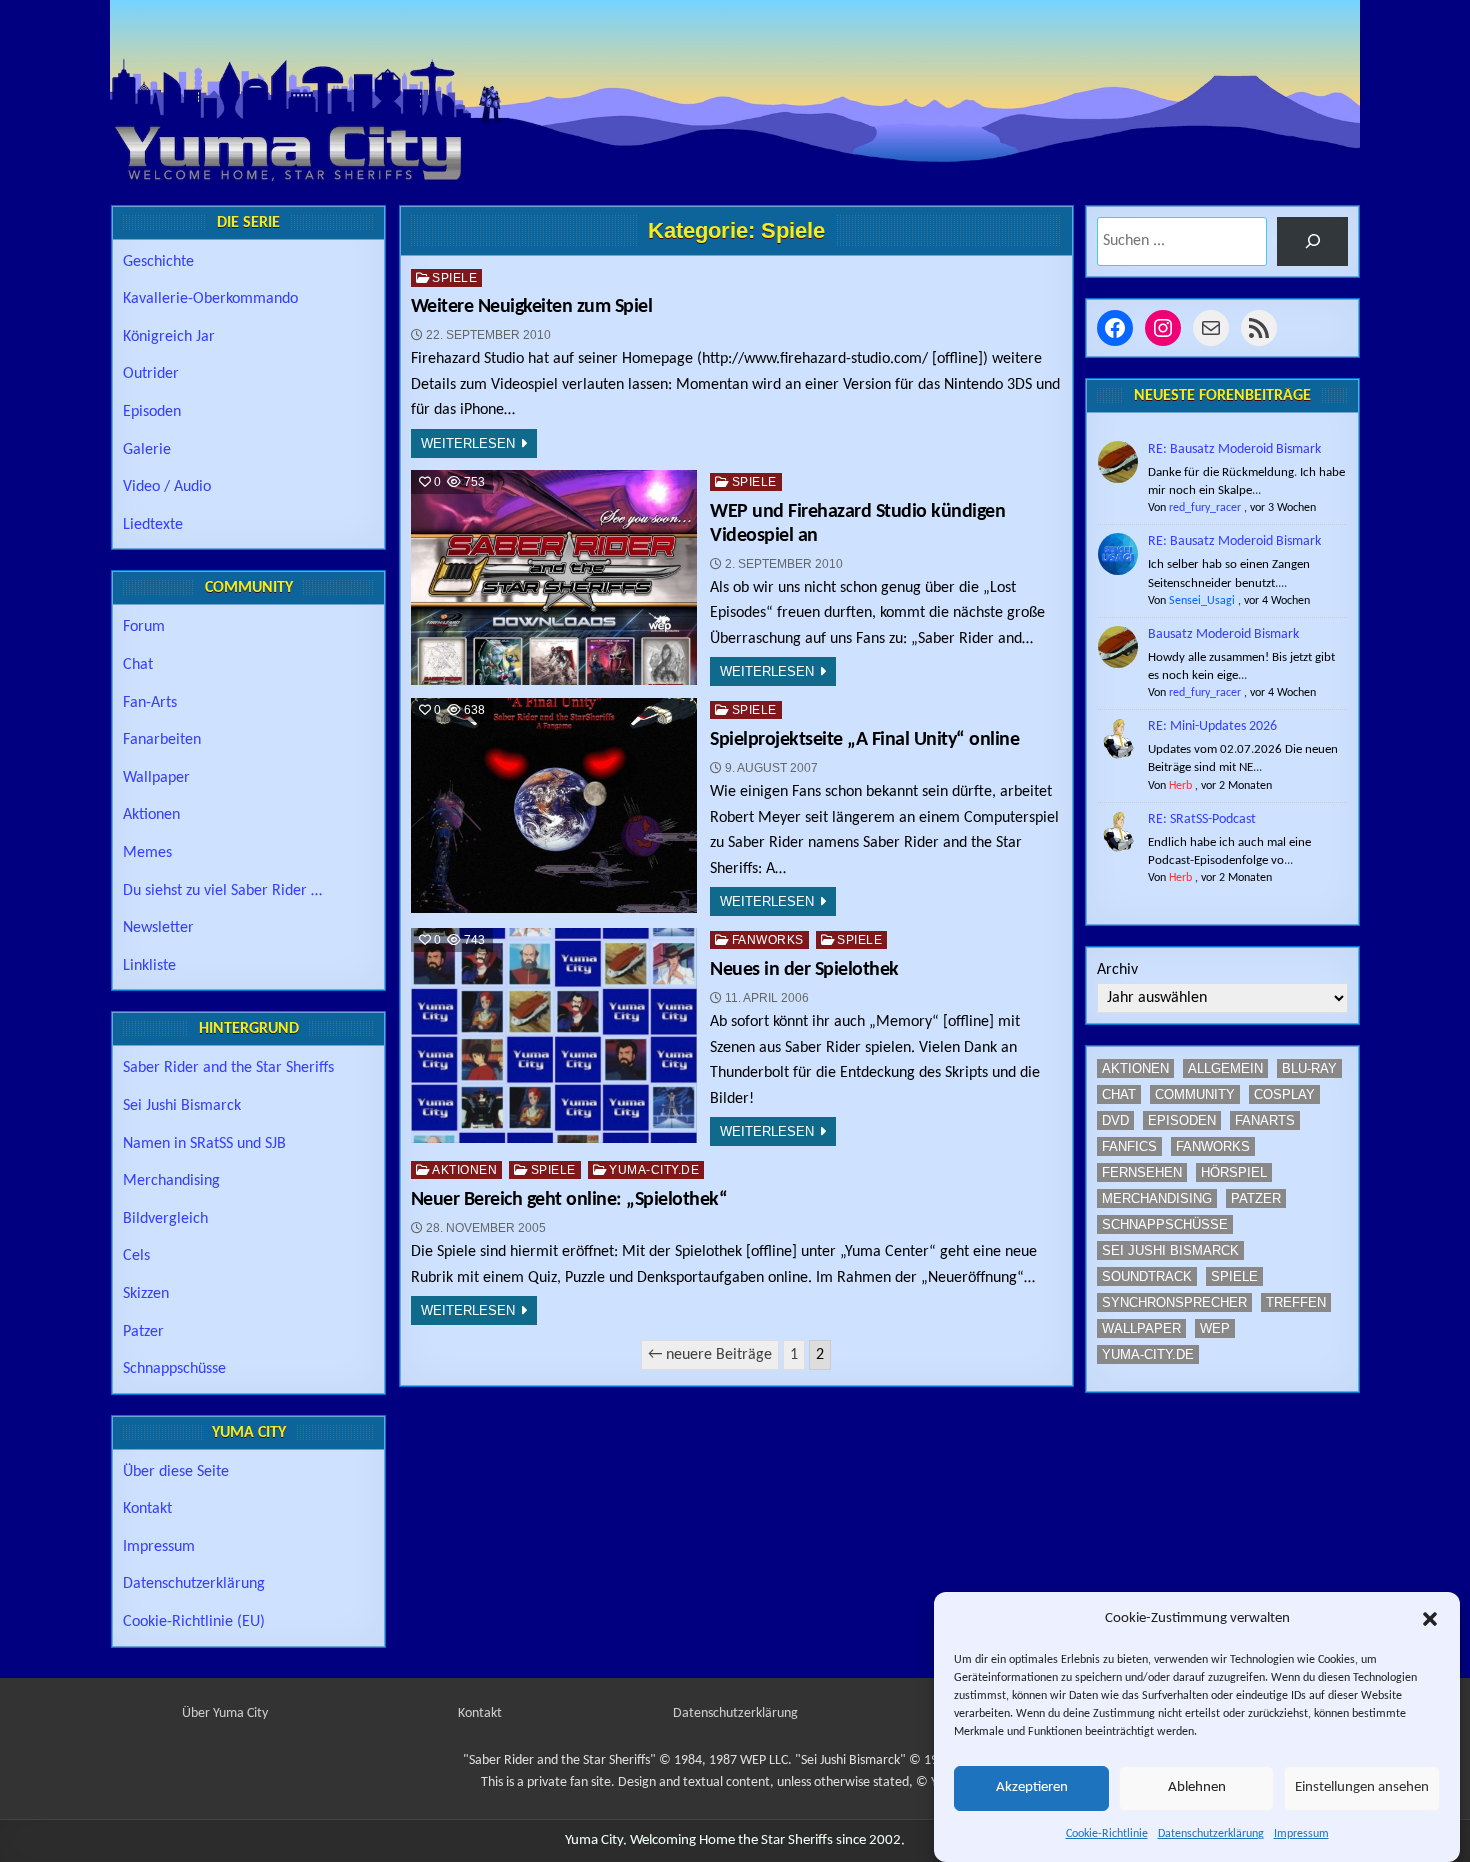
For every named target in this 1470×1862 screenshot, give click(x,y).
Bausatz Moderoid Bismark (1223, 634)
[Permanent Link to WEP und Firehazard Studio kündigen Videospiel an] (554, 577)
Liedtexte (153, 525)
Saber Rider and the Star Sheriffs (228, 1068)
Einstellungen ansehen (1362, 1788)
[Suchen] (1312, 241)
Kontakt (147, 1509)
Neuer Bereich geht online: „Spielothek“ (569, 1200)
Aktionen (464, 1170)
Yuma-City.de (654, 1170)
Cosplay (1284, 1094)
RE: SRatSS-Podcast (1202, 819)
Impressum (1301, 1834)
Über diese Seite (176, 1472)
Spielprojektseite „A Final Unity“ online (864, 740)
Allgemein (1225, 1068)
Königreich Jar (169, 337)
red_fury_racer (1205, 508)
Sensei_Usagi (1202, 601)
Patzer (143, 1332)
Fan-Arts (150, 703)
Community (1195, 1094)
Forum (144, 627)
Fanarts (1265, 1120)
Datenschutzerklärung (1211, 1834)
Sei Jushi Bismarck (182, 1106)
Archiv (1117, 970)
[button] (1430, 1619)
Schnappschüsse (174, 1369)
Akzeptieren (1032, 1788)
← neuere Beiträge (710, 1355)
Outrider (151, 374)
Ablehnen (1197, 1788)
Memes (147, 853)
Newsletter (158, 928)
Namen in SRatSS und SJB (204, 1144)
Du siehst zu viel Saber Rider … (222, 891)
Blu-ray (1309, 1068)
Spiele (454, 278)
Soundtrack (1147, 1276)
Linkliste (149, 966)
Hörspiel (1234, 1172)
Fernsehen (1142, 1172)
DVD (1115, 1120)
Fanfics (1129, 1146)
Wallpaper (156, 778)
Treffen (1296, 1302)
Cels (136, 1256)
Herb (1180, 786)
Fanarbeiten (162, 740)
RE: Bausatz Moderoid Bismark (1234, 449)
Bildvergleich (165, 1219)
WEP (1215, 1328)
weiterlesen (468, 443)
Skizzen (146, 1294)
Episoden (152, 412)
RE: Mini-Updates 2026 (1212, 726)
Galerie (147, 450)
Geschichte (158, 262)
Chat (138, 665)
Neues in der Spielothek (804, 970)
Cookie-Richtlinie (1107, 1834)
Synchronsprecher (1174, 1302)
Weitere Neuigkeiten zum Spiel (532, 307)
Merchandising (171, 1181)
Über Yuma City (225, 1713)
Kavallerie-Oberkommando (210, 299)
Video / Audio (167, 487)
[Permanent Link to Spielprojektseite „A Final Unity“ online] (554, 805)
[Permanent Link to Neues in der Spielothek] (554, 1035)
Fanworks (768, 940)
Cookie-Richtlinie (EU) (194, 1622)
